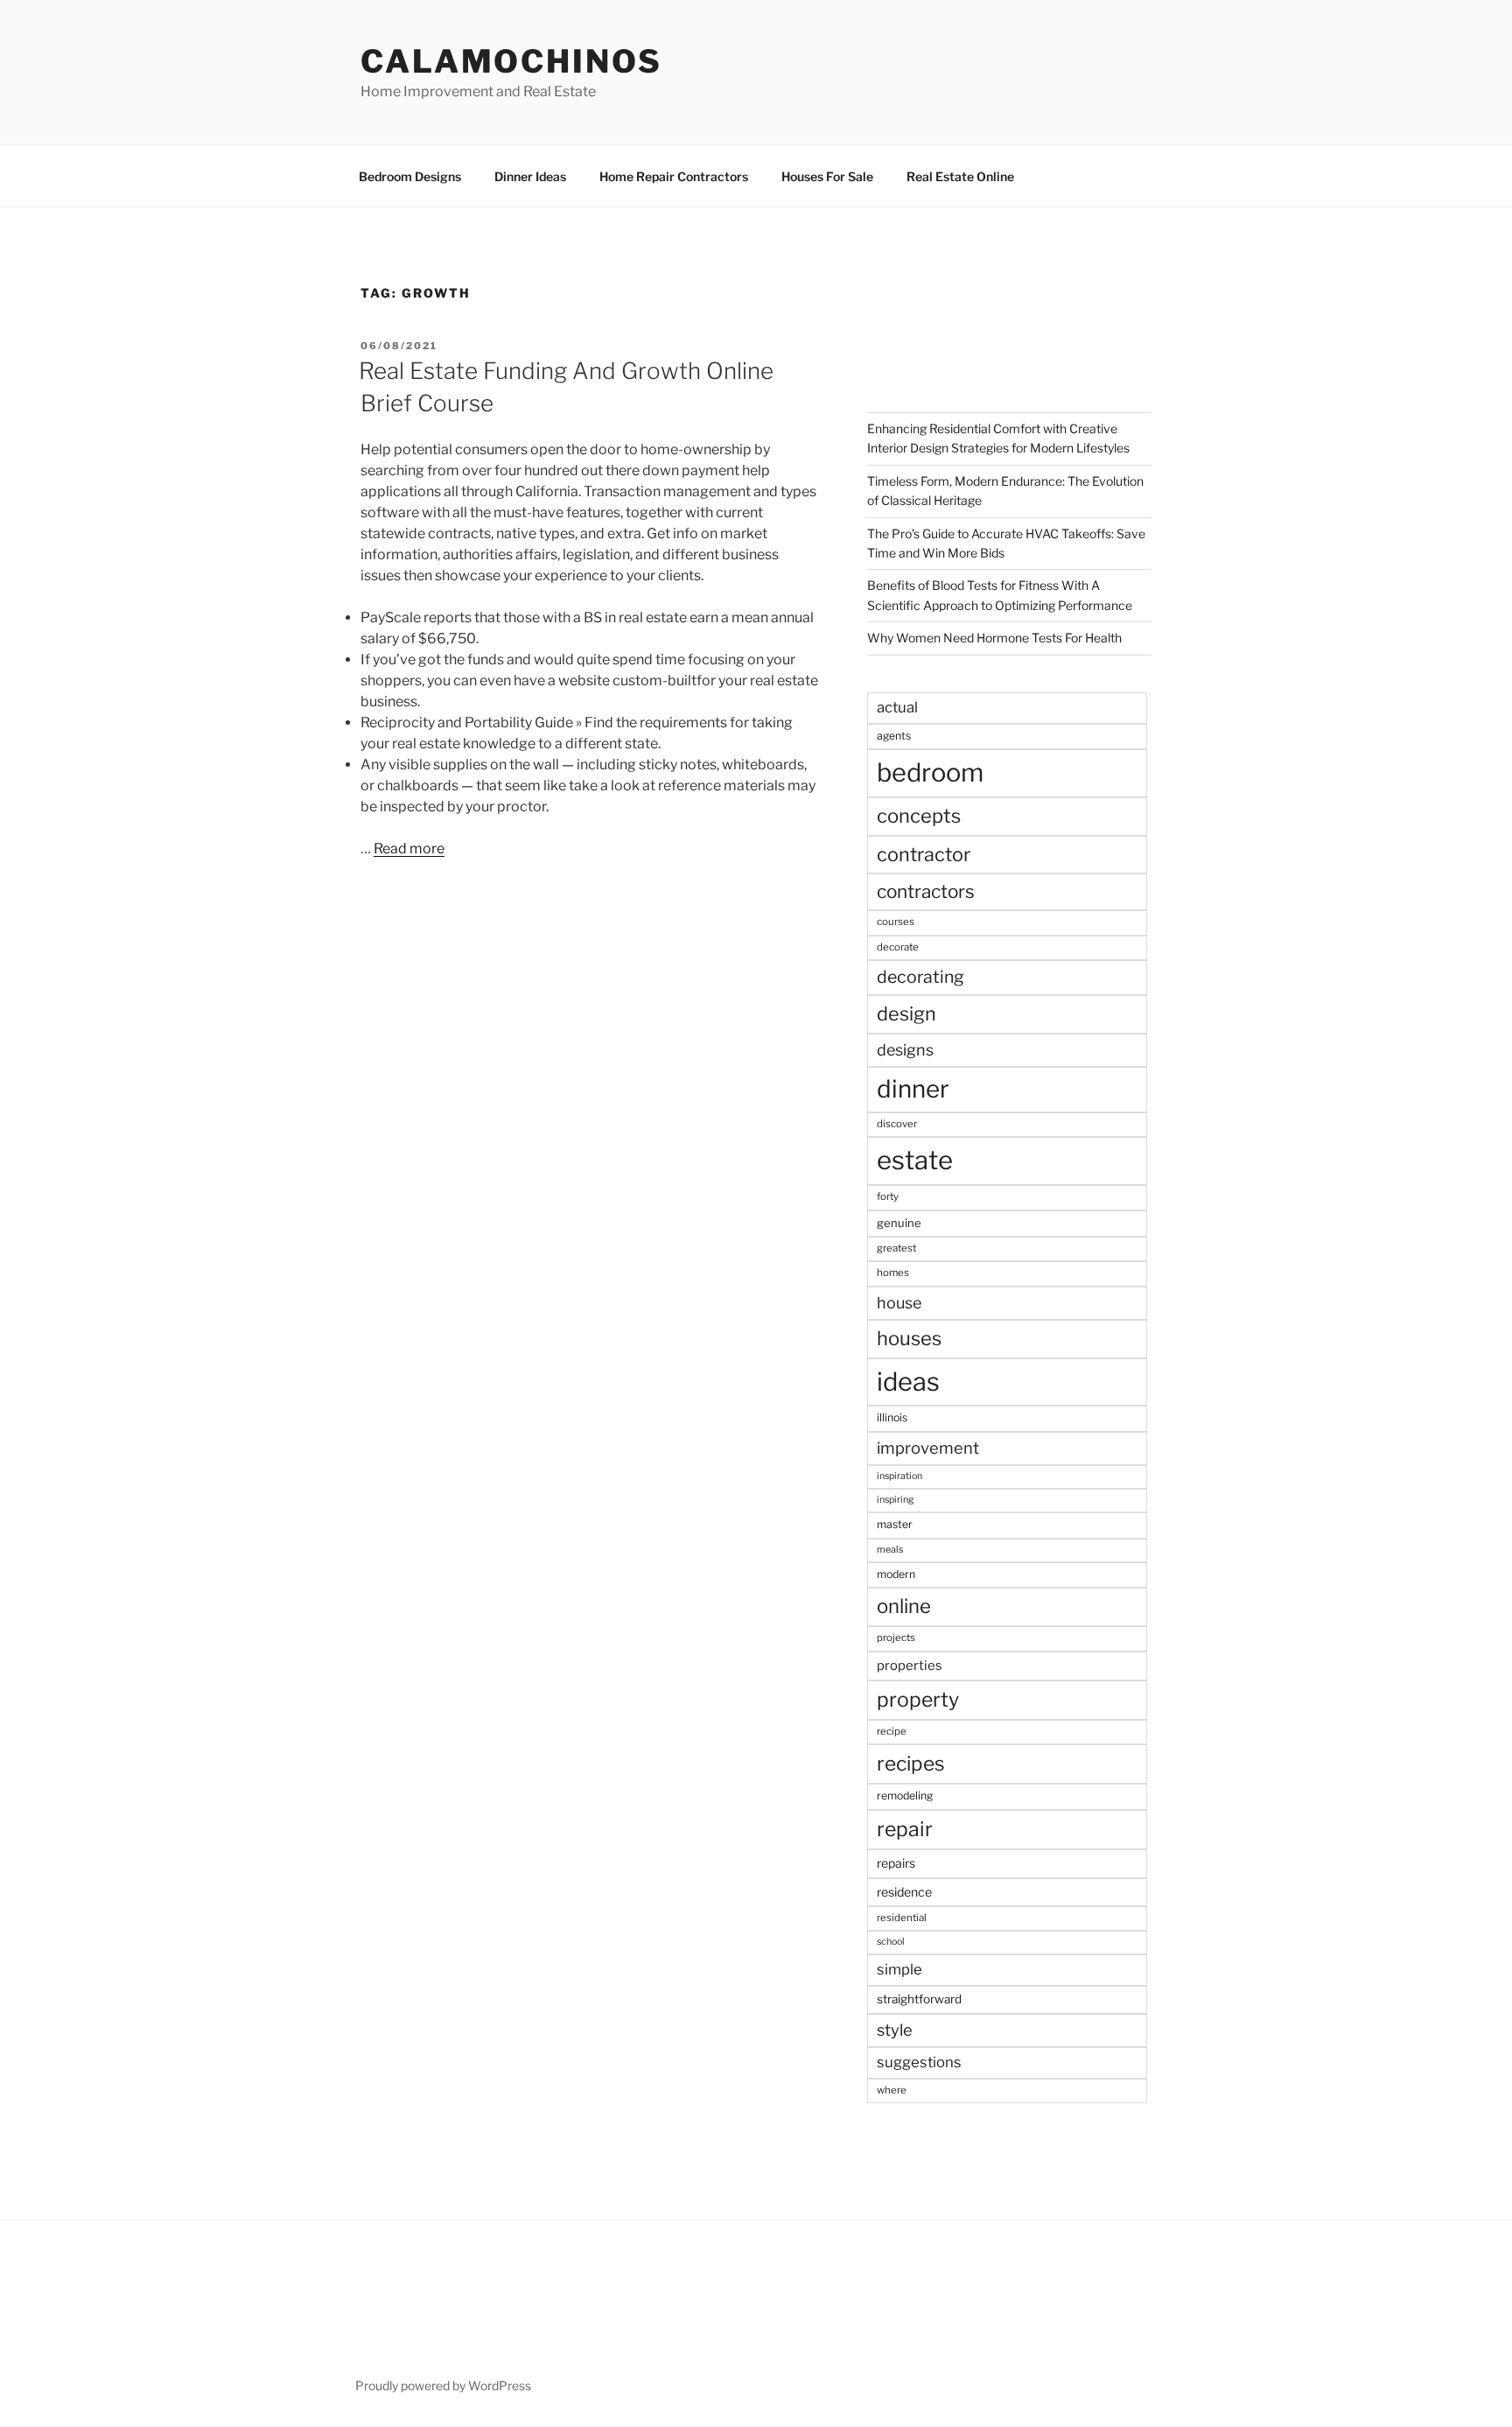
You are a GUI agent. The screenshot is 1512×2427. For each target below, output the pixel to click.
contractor (924, 854)
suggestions (919, 2062)
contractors (926, 891)
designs (905, 1050)
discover (897, 1124)
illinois (892, 1417)
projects (896, 1638)
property (918, 1700)
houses (909, 1338)
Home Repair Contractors (674, 176)
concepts (919, 816)
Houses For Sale (827, 176)
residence (904, 1892)
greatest (896, 1248)
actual (897, 707)
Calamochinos (511, 61)
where (892, 2090)
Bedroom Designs (410, 176)
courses (896, 922)
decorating (920, 977)
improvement (928, 1448)
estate (915, 1160)
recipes (911, 1764)
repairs (896, 1863)
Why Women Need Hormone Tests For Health (994, 638)
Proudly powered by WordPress (443, 2385)
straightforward (919, 1999)
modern (896, 1574)
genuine (899, 1223)
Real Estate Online (960, 176)
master (895, 1524)
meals (890, 1550)
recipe (892, 1731)
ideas (908, 1382)
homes (893, 1273)
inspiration (899, 1476)
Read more (409, 849)
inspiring (895, 1500)
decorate (898, 947)
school (891, 1942)
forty (888, 1196)
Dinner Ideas (530, 176)
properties (910, 1666)
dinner (913, 1089)
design (906, 1014)
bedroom (930, 772)
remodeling (905, 1796)
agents (894, 736)
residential (902, 1918)
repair (905, 1829)
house (899, 1303)
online (904, 1606)
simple (899, 1969)
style (895, 2030)
